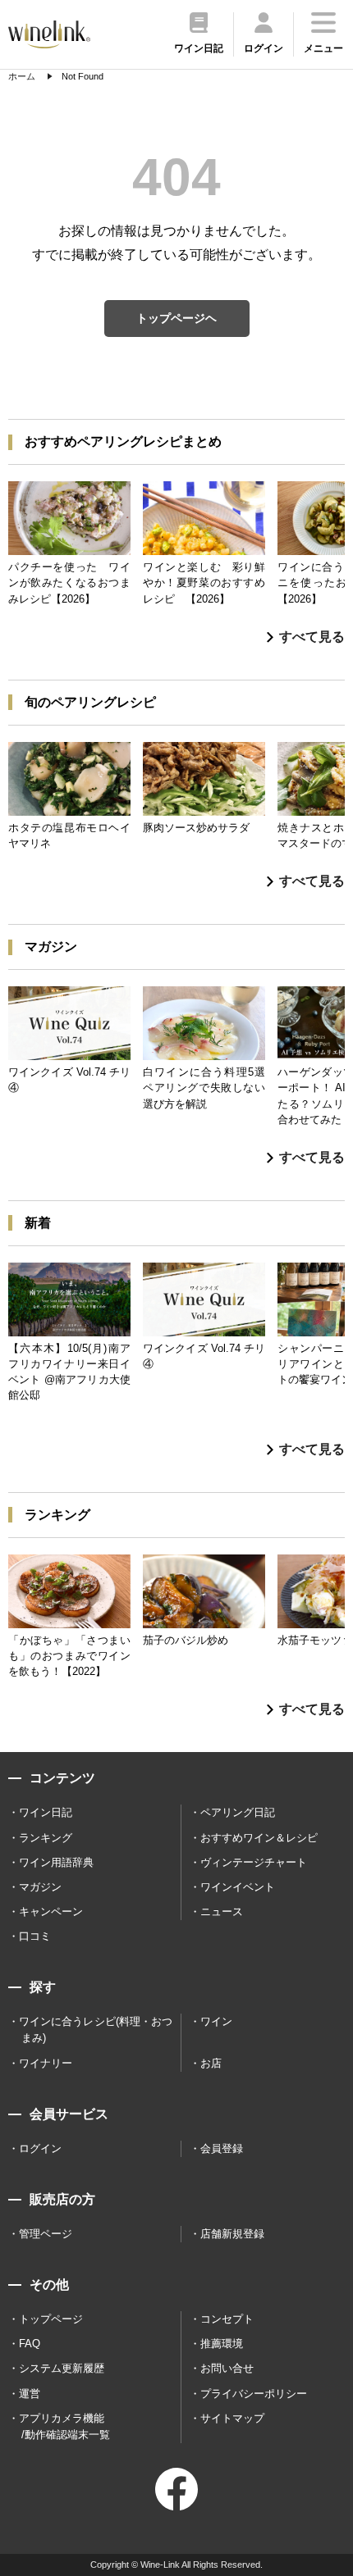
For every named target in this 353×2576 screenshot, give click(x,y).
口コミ (35, 1936)
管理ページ (46, 2234)
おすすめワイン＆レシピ (259, 1838)
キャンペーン (51, 1912)
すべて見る (312, 637)
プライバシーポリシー (254, 2394)
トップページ (51, 2319)
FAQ (30, 2344)
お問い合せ (227, 2368)
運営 (30, 2394)
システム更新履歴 (62, 2368)
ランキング (46, 1838)
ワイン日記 (46, 1812)
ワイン (216, 2021)
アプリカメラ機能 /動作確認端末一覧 (64, 2426)
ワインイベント (238, 1887)
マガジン (40, 1887)
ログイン (40, 2148)
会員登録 (222, 2148)
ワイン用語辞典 (56, 1862)
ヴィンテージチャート (254, 1862)
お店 (211, 2063)
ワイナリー (46, 2063)
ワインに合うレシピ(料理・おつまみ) (96, 2030)
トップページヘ (176, 318)
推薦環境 (222, 2344)
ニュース (222, 1912)
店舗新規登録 (232, 2234)
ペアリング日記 (238, 1812)
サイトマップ (232, 2418)
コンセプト (227, 2319)
